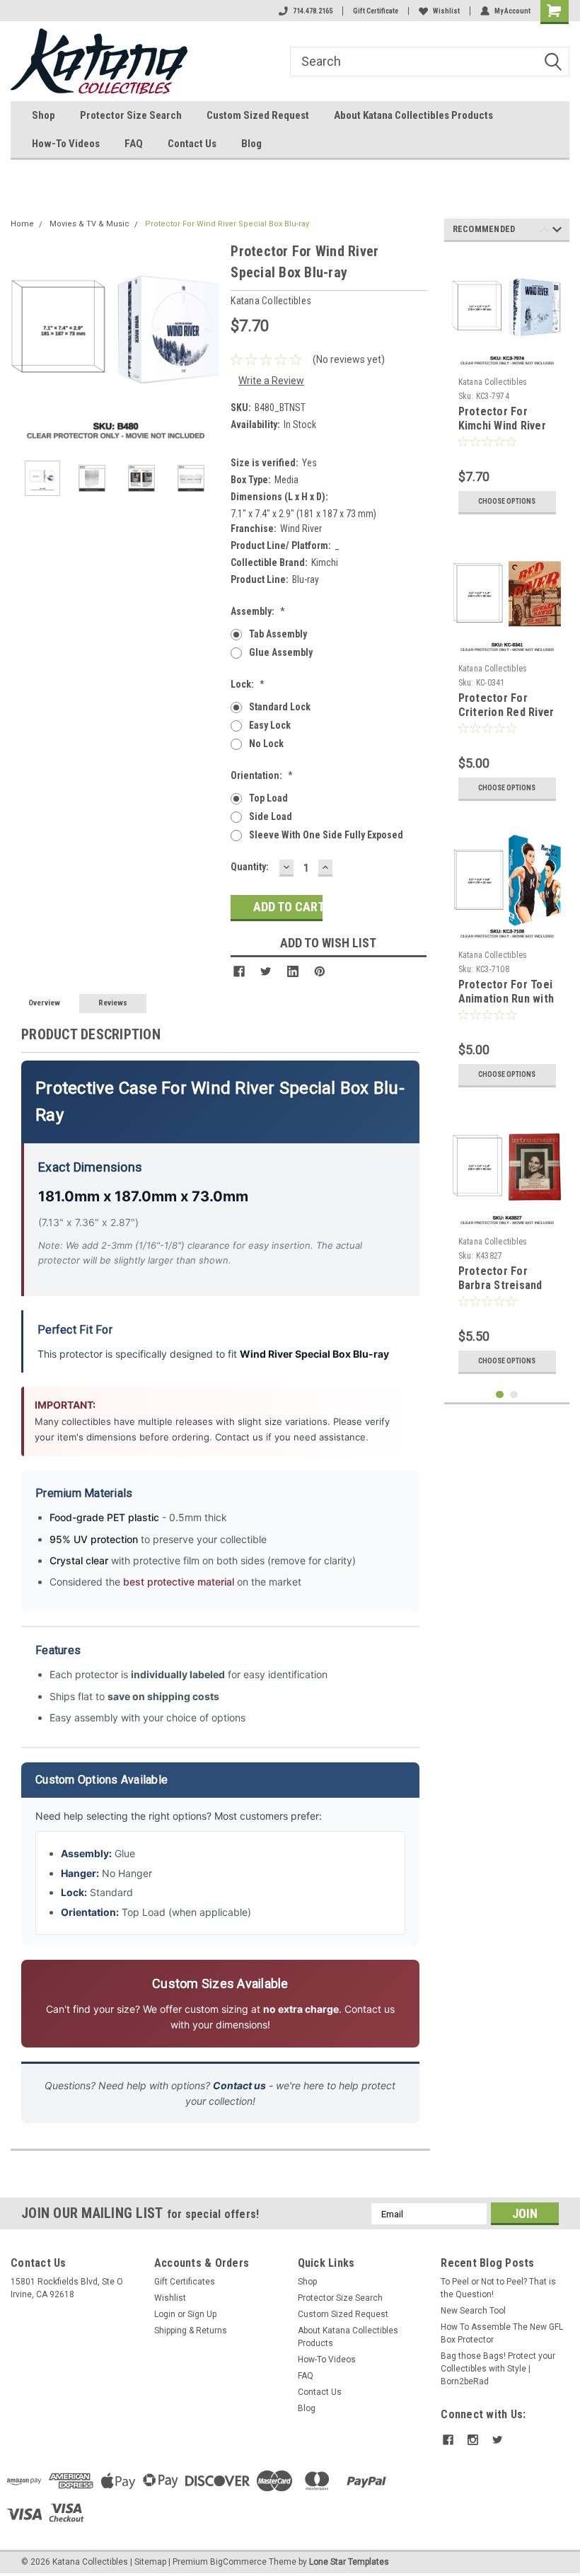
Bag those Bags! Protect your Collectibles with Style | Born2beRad (498, 2369)
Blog (251, 144)
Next (206, 345)
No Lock (266, 744)
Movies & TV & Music (89, 224)
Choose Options (507, 501)
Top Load (268, 798)
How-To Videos (66, 144)
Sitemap (150, 2562)
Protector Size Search (131, 115)
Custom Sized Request (258, 115)
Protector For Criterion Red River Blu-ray (506, 712)
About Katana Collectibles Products (413, 115)
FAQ (134, 144)
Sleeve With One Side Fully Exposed (326, 835)
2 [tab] (514, 1395)
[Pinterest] (320, 971)
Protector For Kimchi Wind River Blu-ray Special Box (506, 426)
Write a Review (271, 381)
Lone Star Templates (349, 2562)
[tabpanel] (507, 387)
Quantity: (250, 867)
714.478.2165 (313, 11)
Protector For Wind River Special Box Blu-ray (227, 224)
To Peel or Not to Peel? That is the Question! (498, 2288)
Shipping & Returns (191, 2330)
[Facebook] (239, 971)
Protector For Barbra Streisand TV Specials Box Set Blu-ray (500, 1292)
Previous (25, 345)
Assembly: (258, 611)
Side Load (271, 816)
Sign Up (202, 2314)
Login (165, 2314)
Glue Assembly (281, 652)
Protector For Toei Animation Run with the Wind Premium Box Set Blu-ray (506, 1005)
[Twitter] (266, 971)
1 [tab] (500, 1395)
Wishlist (446, 11)
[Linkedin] (293, 971)
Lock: (248, 684)
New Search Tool (473, 2311)
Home (22, 224)
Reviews (113, 1003)
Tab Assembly (278, 634)
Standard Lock (280, 707)
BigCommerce (238, 2562)
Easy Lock (270, 725)
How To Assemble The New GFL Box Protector (502, 2333)
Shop (43, 115)
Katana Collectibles (493, 382)
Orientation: (262, 775)
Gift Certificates (185, 2282)
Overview (44, 1003)
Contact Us (192, 144)
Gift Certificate (376, 11)
